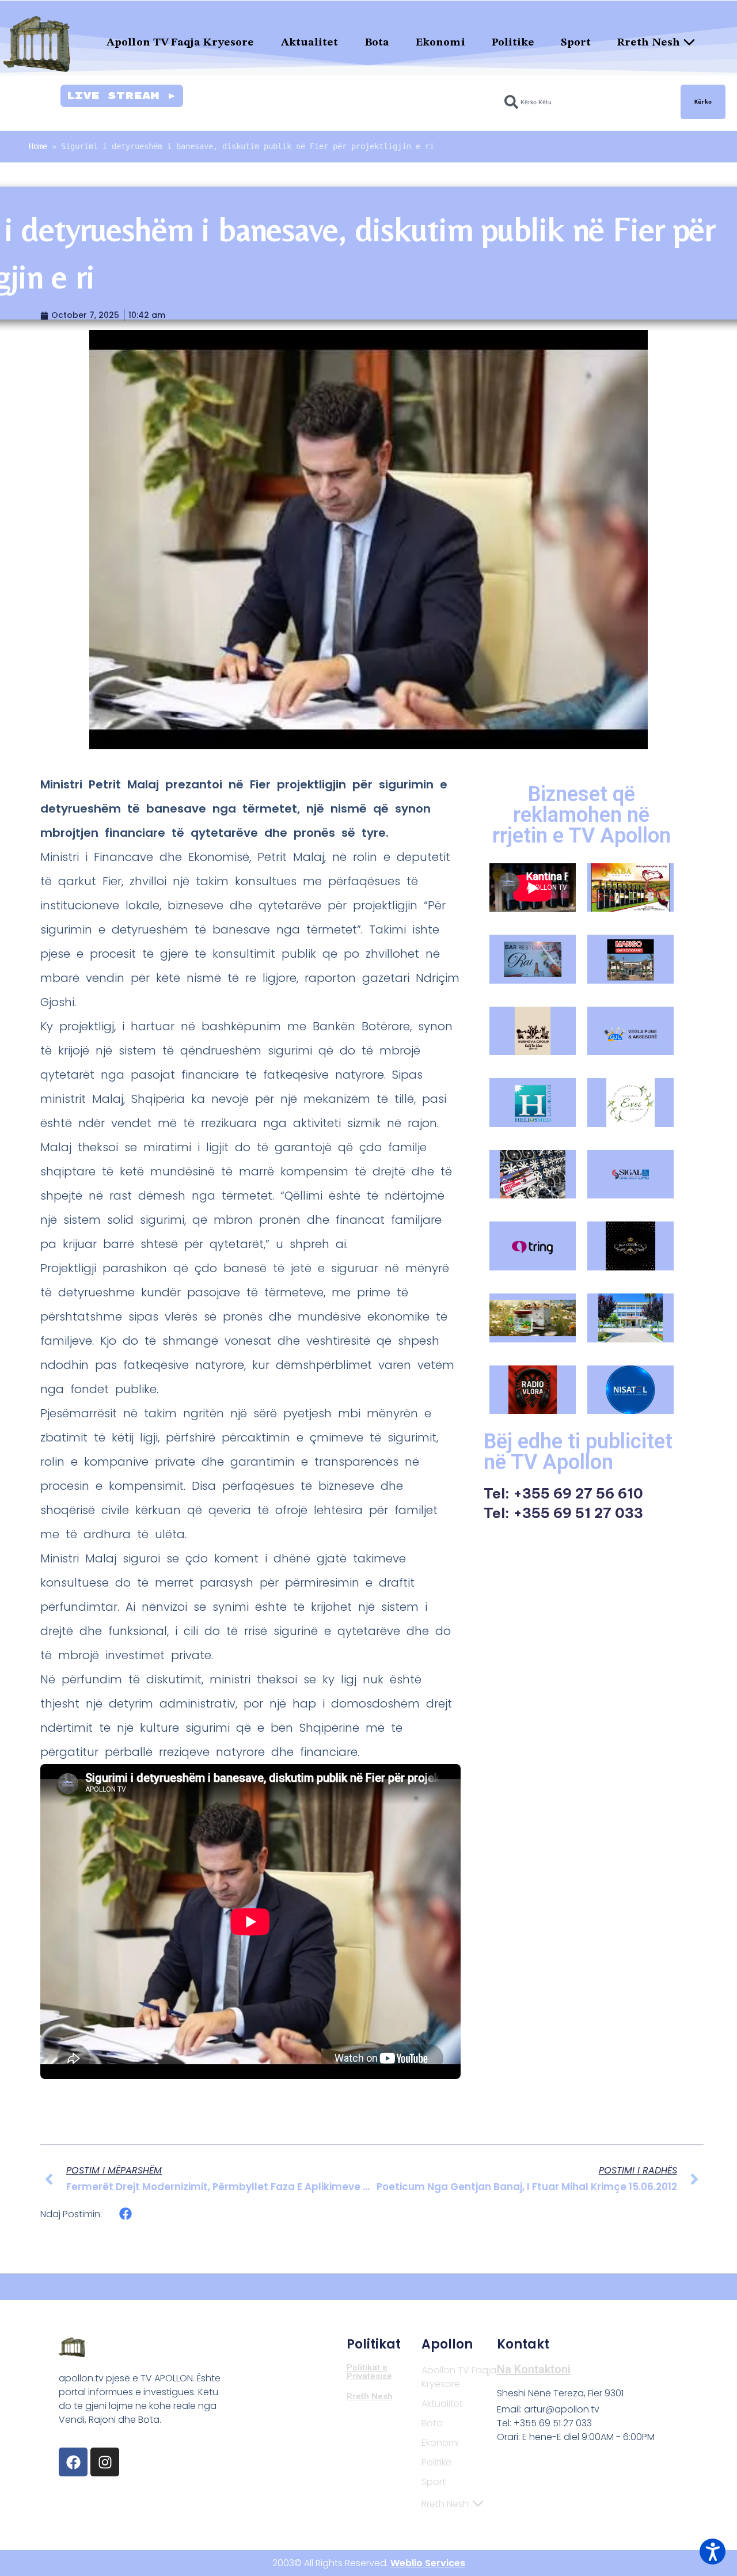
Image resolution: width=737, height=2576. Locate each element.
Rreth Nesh (649, 43)
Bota (377, 43)
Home (38, 146)
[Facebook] (73, 2462)
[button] (126, 2214)
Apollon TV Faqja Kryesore (181, 43)
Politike (513, 43)
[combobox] (586, 102)
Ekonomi (440, 43)
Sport (576, 43)
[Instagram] (105, 2462)
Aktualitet (310, 43)
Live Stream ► (122, 96)
